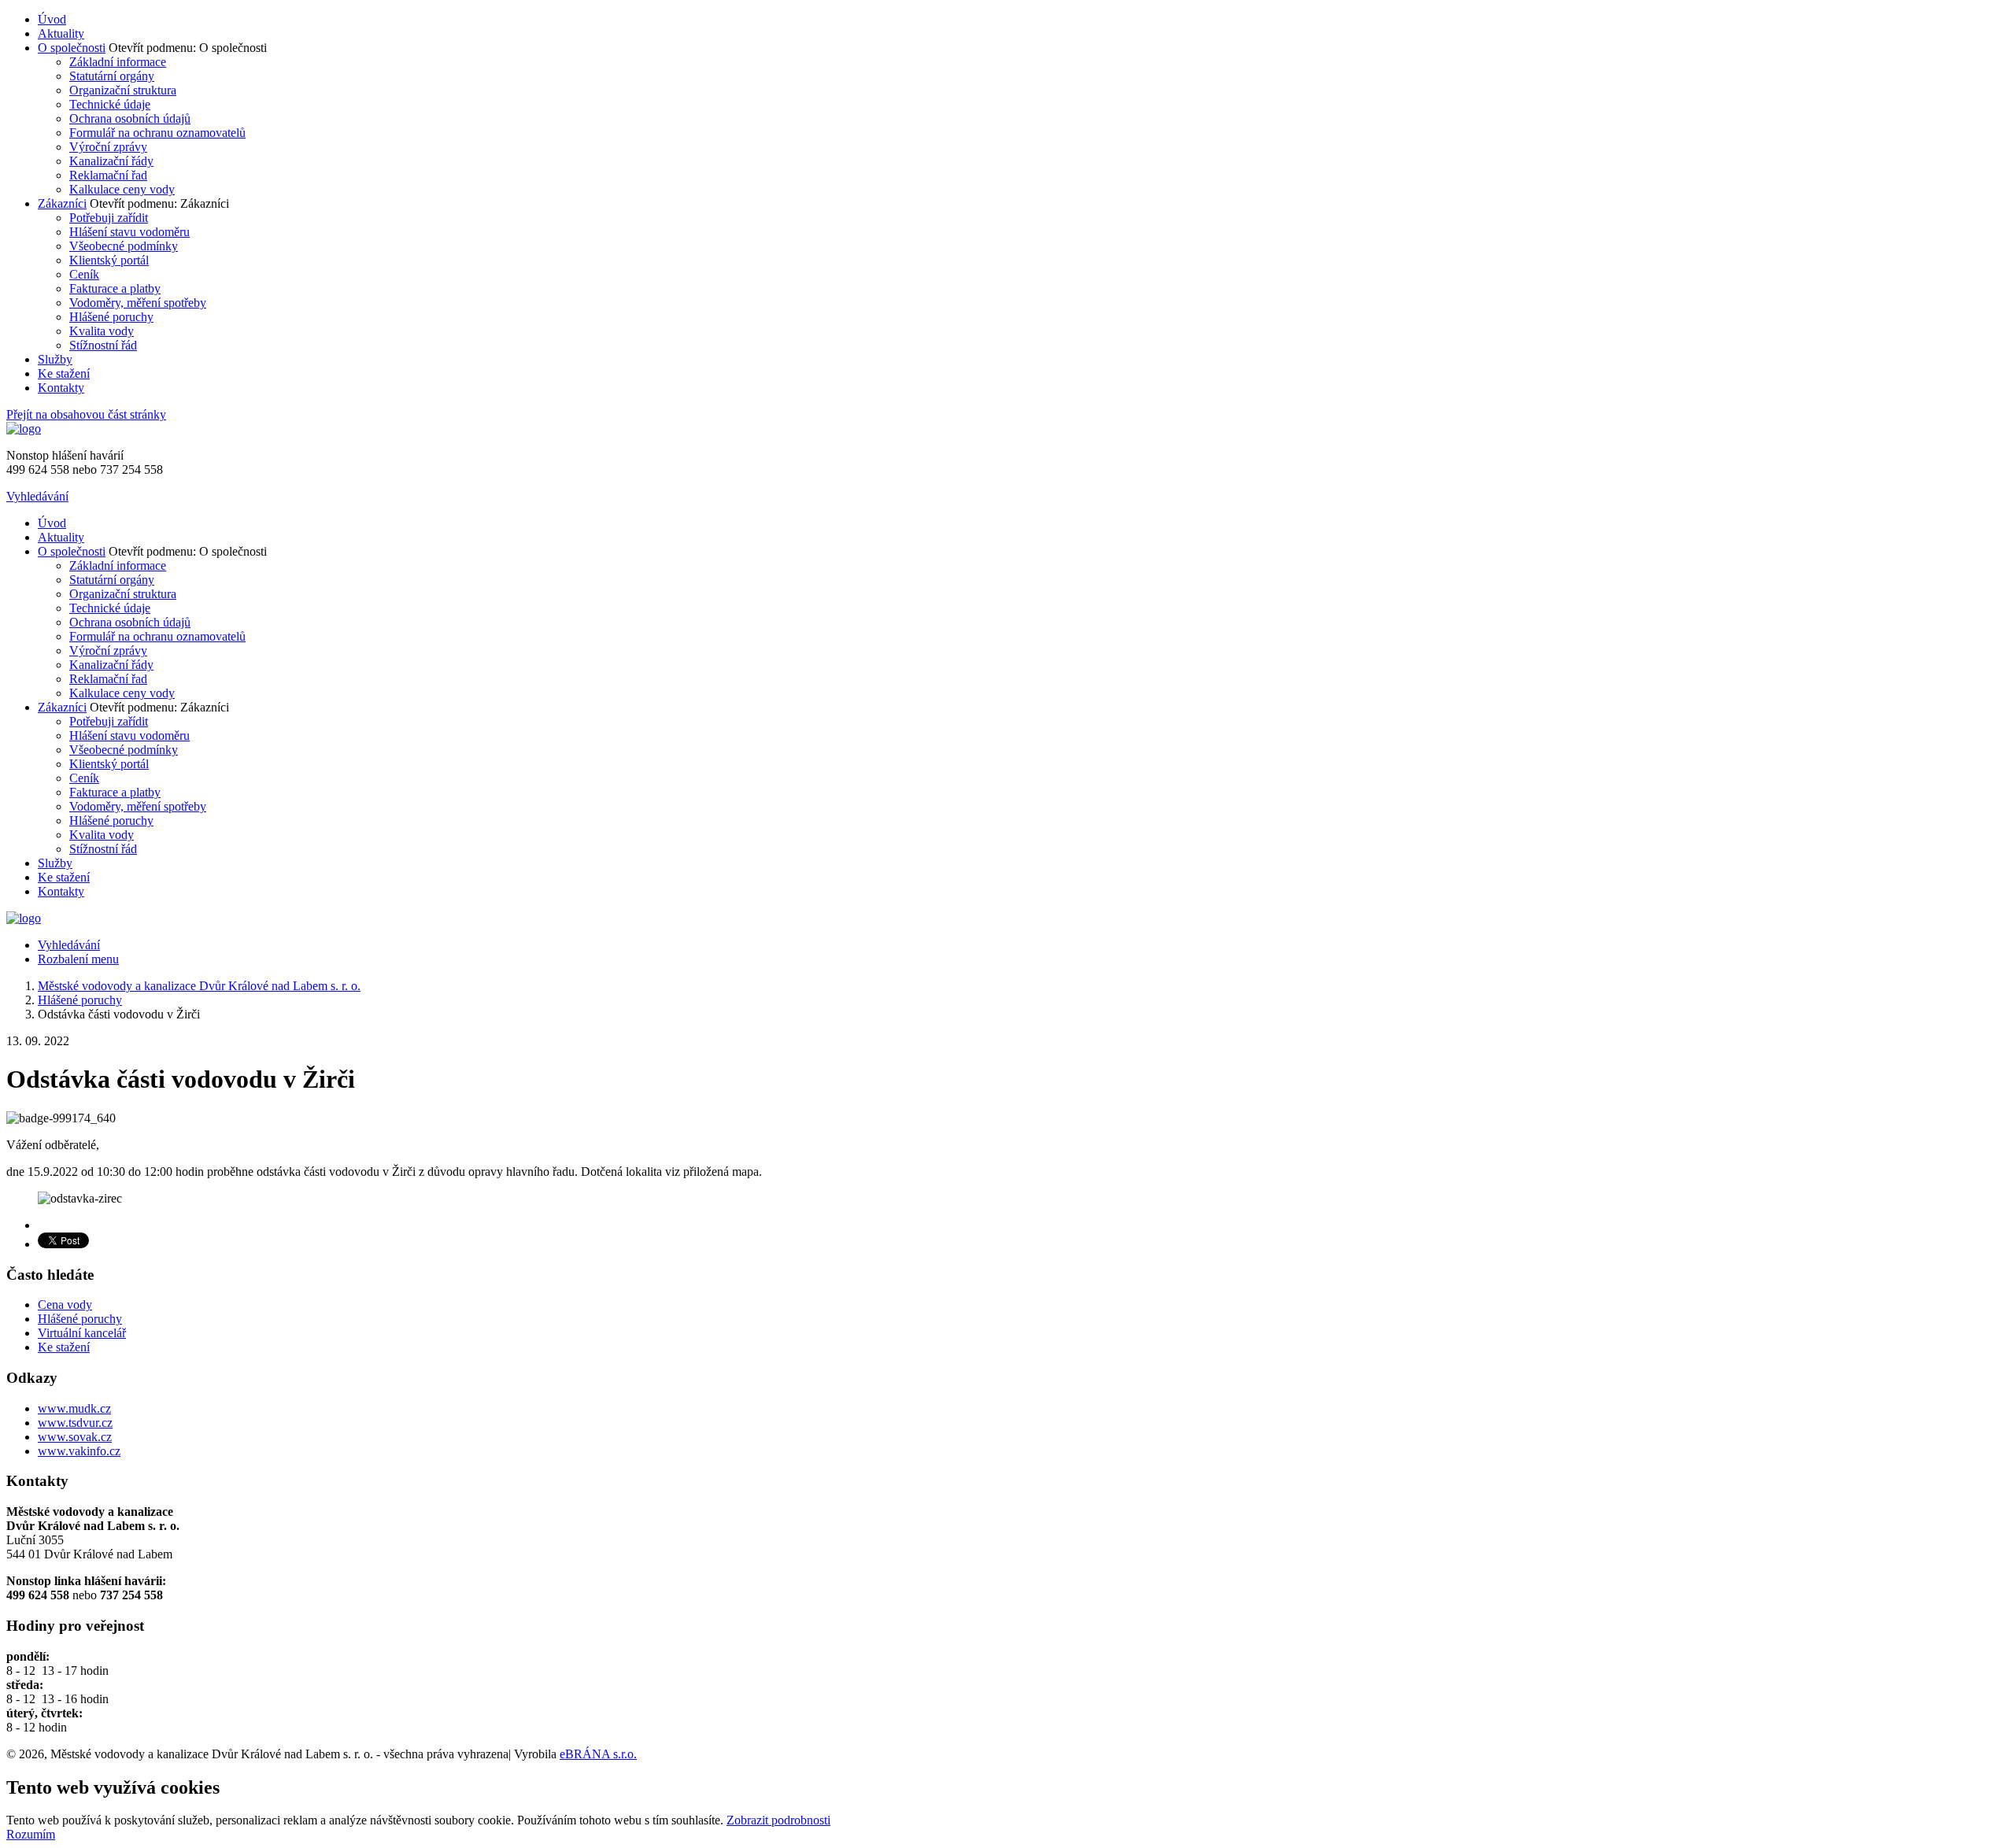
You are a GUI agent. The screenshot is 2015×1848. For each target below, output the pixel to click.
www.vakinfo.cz (79, 1451)
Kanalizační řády (111, 161)
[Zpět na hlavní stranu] (24, 429)
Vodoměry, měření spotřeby (138, 303)
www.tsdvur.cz (75, 1423)
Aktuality (61, 33)
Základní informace (118, 62)
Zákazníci (62, 203)
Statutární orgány (112, 76)
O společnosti (72, 48)
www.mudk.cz (74, 1408)
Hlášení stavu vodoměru (129, 232)
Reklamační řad (108, 175)
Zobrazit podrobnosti (778, 1820)
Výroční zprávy (108, 147)
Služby (55, 359)
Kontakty (61, 388)
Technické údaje (110, 104)
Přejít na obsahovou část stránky (86, 414)
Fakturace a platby (115, 288)
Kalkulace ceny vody (122, 189)
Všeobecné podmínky (124, 246)
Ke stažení (64, 373)
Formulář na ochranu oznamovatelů (157, 133)
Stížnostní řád (103, 345)
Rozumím (31, 1834)
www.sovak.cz (75, 1437)
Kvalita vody (102, 331)
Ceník (84, 274)
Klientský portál (109, 260)
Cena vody (65, 1305)
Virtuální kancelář (82, 1333)
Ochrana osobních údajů (130, 118)
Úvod (52, 19)
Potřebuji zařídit (109, 218)
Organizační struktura (123, 90)
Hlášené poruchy (111, 317)
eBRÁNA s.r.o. (598, 1754)
